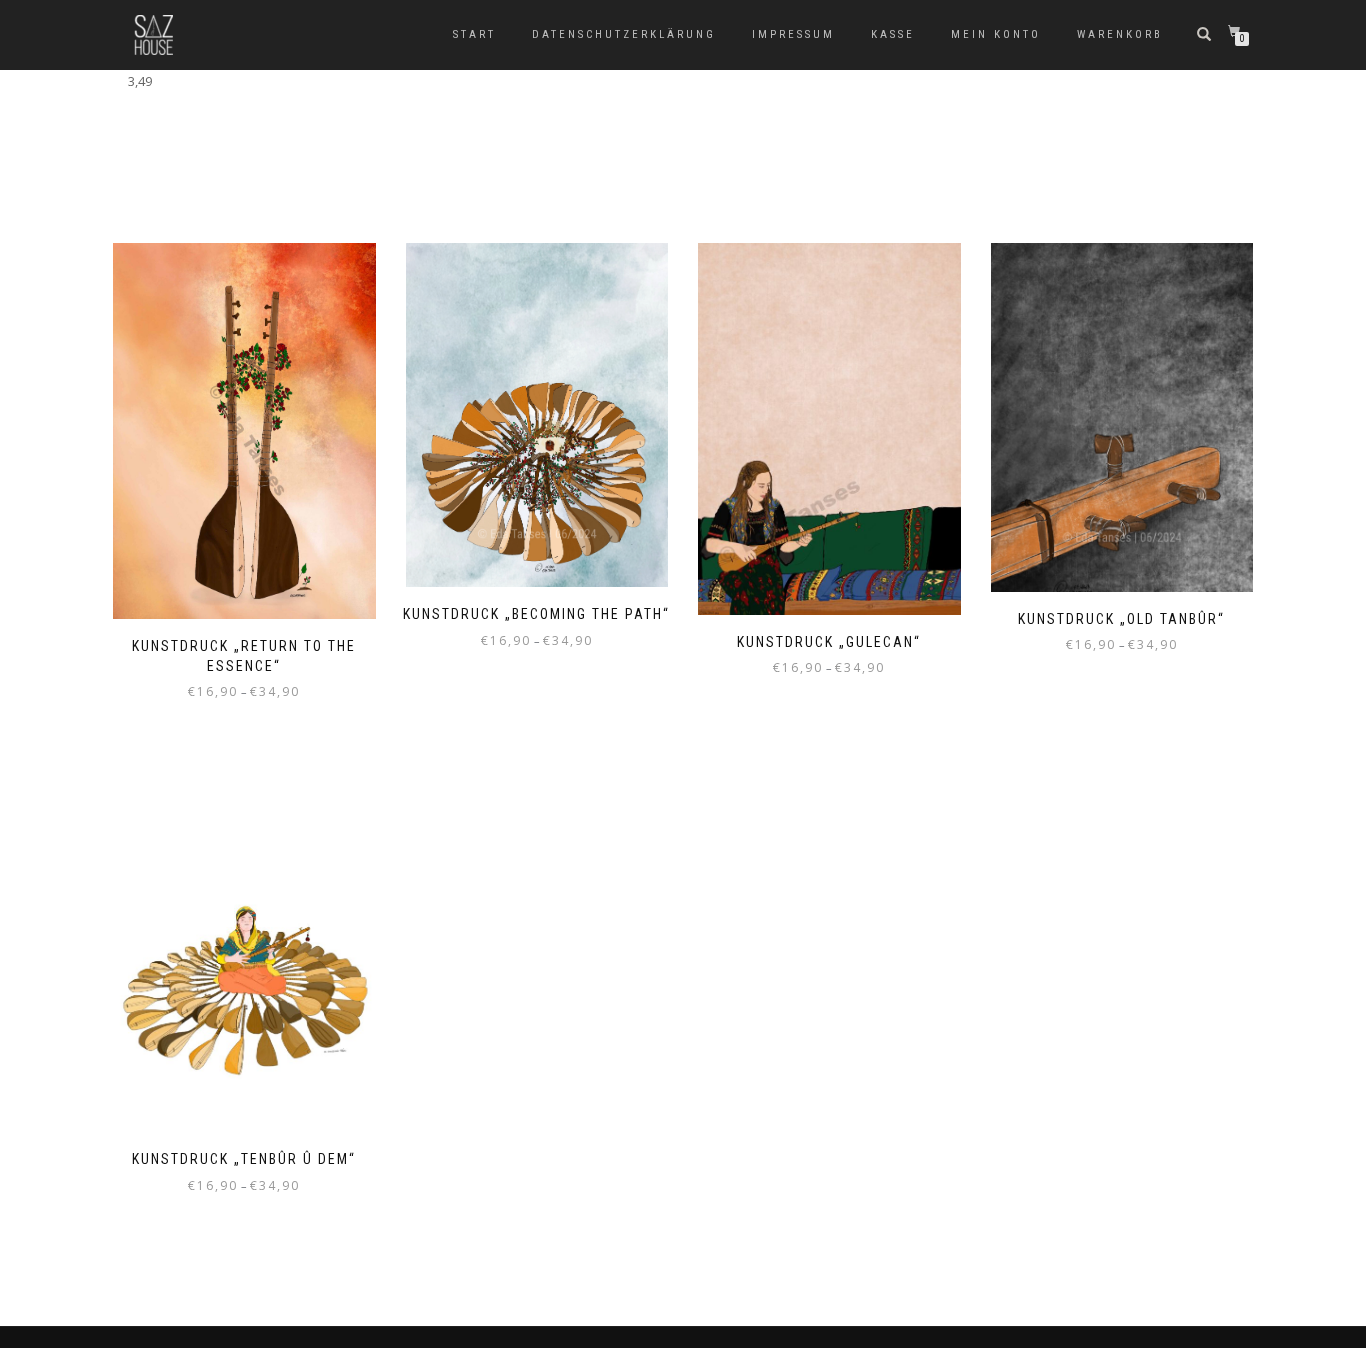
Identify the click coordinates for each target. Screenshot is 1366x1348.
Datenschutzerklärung (624, 34)
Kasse (893, 34)
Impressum (793, 34)
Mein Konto (996, 34)
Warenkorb (1120, 34)
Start (474, 34)
